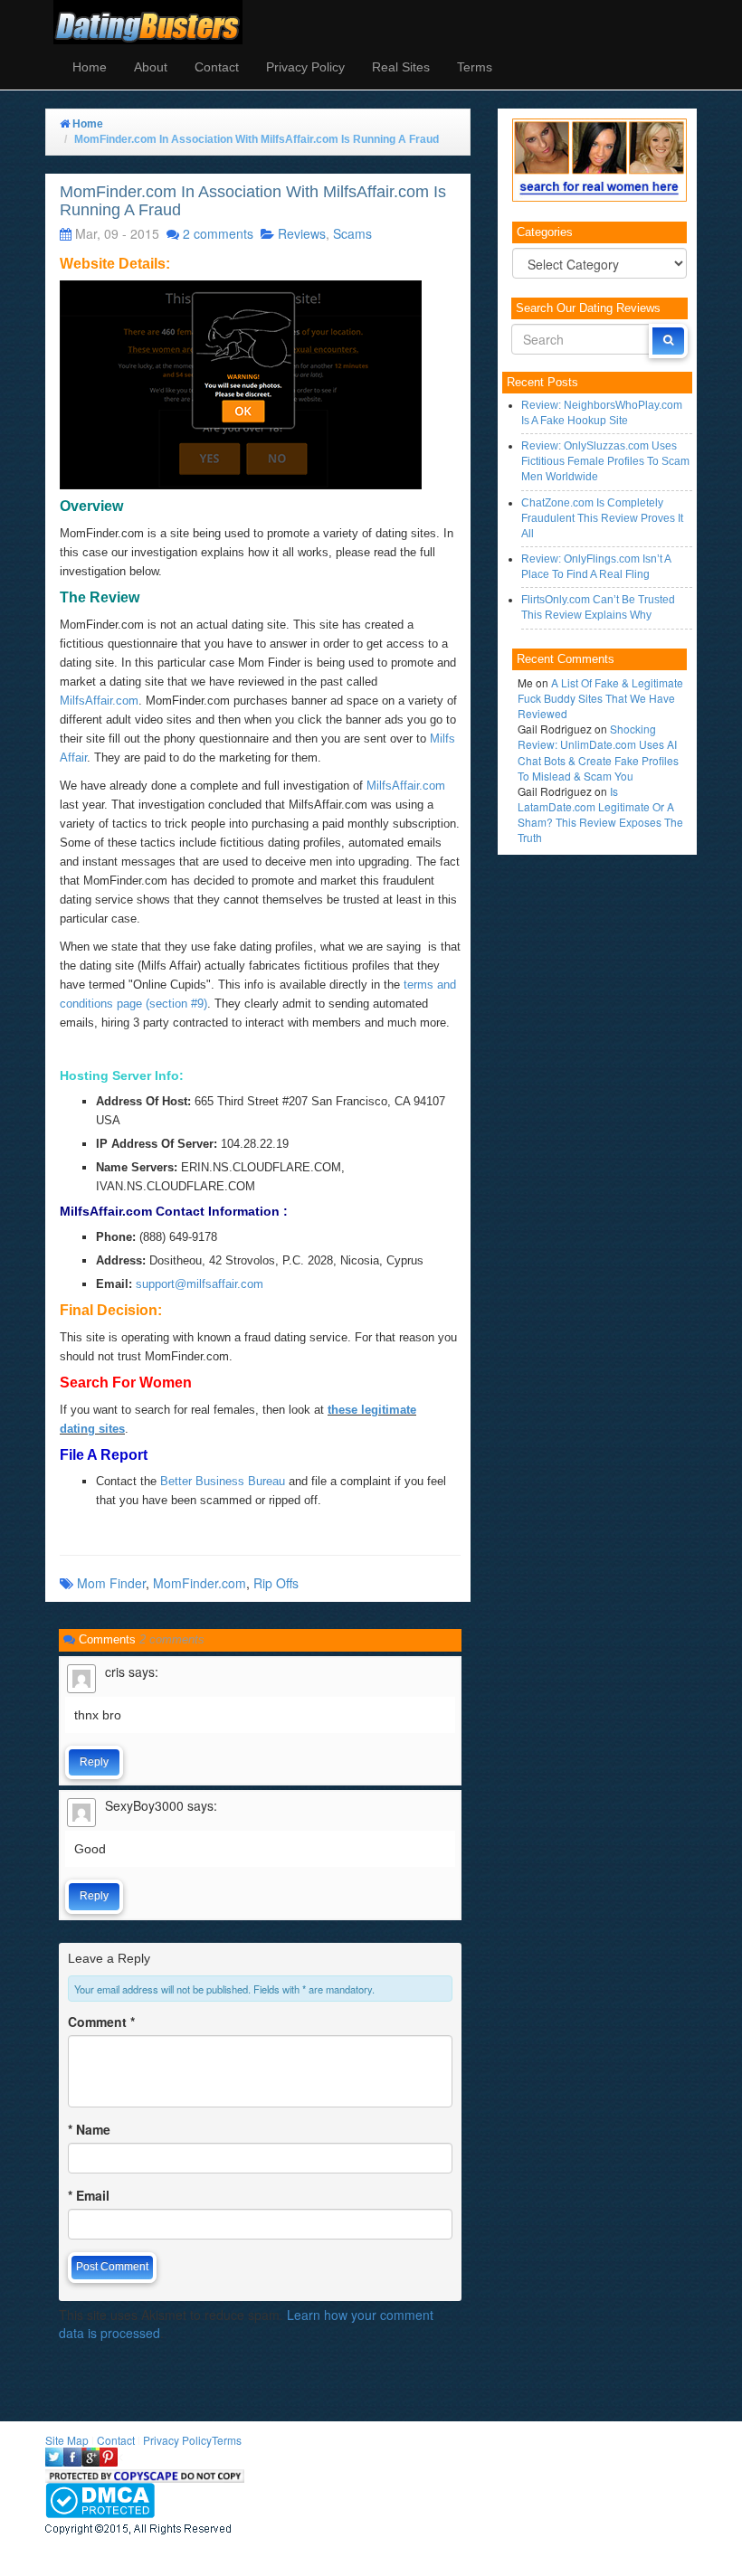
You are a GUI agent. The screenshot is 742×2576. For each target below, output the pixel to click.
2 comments (218, 233)
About (151, 67)
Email (89, 2195)
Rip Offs (276, 1583)
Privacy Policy (305, 67)
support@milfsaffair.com (200, 1284)
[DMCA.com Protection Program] (100, 2499)
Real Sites (401, 67)
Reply (94, 1762)
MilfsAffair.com (99, 701)
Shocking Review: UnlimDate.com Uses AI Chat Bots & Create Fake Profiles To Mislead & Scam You (598, 752)
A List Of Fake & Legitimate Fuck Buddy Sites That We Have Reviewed (600, 698)
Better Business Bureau (223, 1481)
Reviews (302, 233)
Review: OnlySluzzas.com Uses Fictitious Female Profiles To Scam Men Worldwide (605, 461)
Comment (101, 2022)
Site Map (67, 2440)
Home (90, 67)
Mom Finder (111, 1583)
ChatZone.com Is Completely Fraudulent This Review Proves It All (602, 518)
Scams (352, 233)
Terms (475, 67)
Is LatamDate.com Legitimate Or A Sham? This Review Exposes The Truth (600, 814)
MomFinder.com (200, 1583)
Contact (217, 67)
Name (89, 2129)
